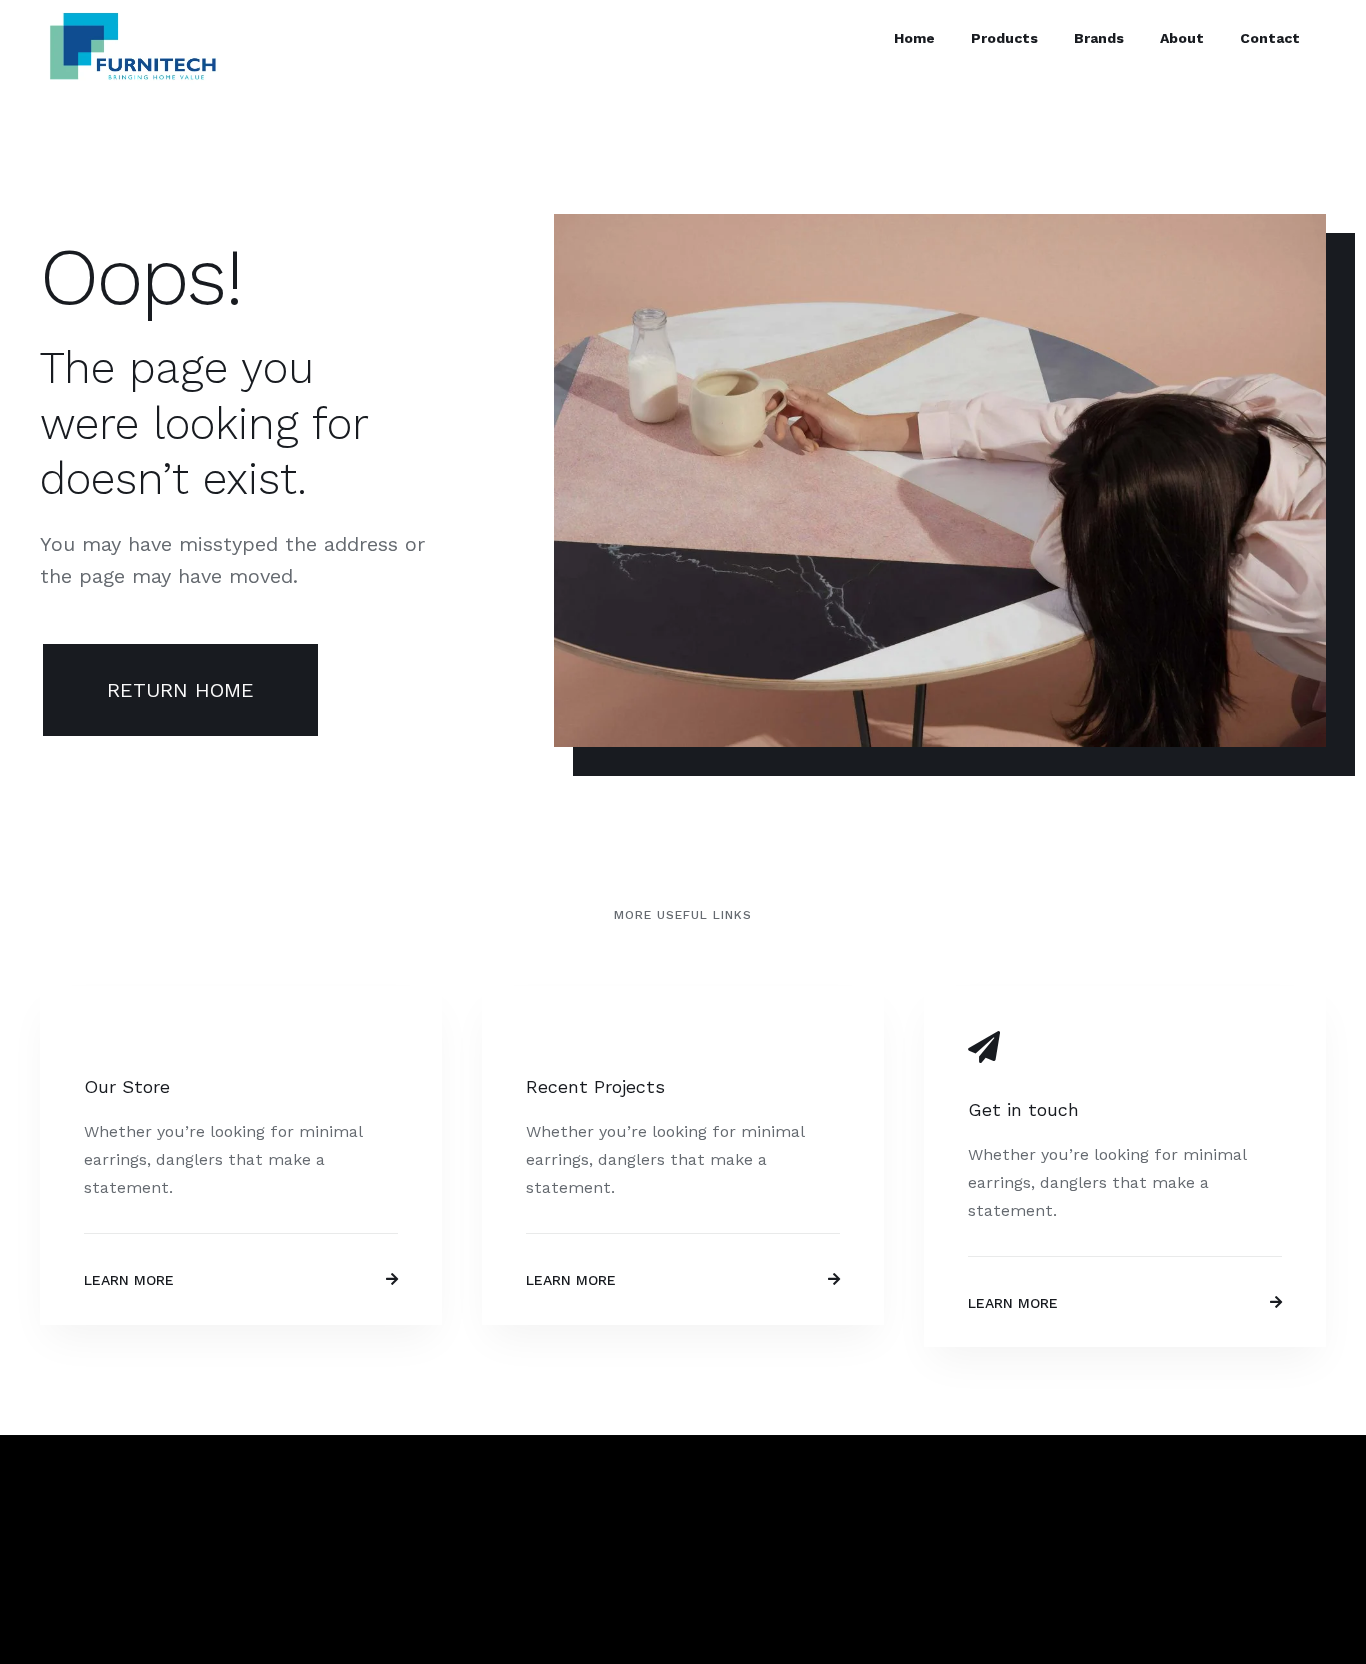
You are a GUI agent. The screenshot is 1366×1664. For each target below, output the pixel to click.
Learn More (129, 1280)
